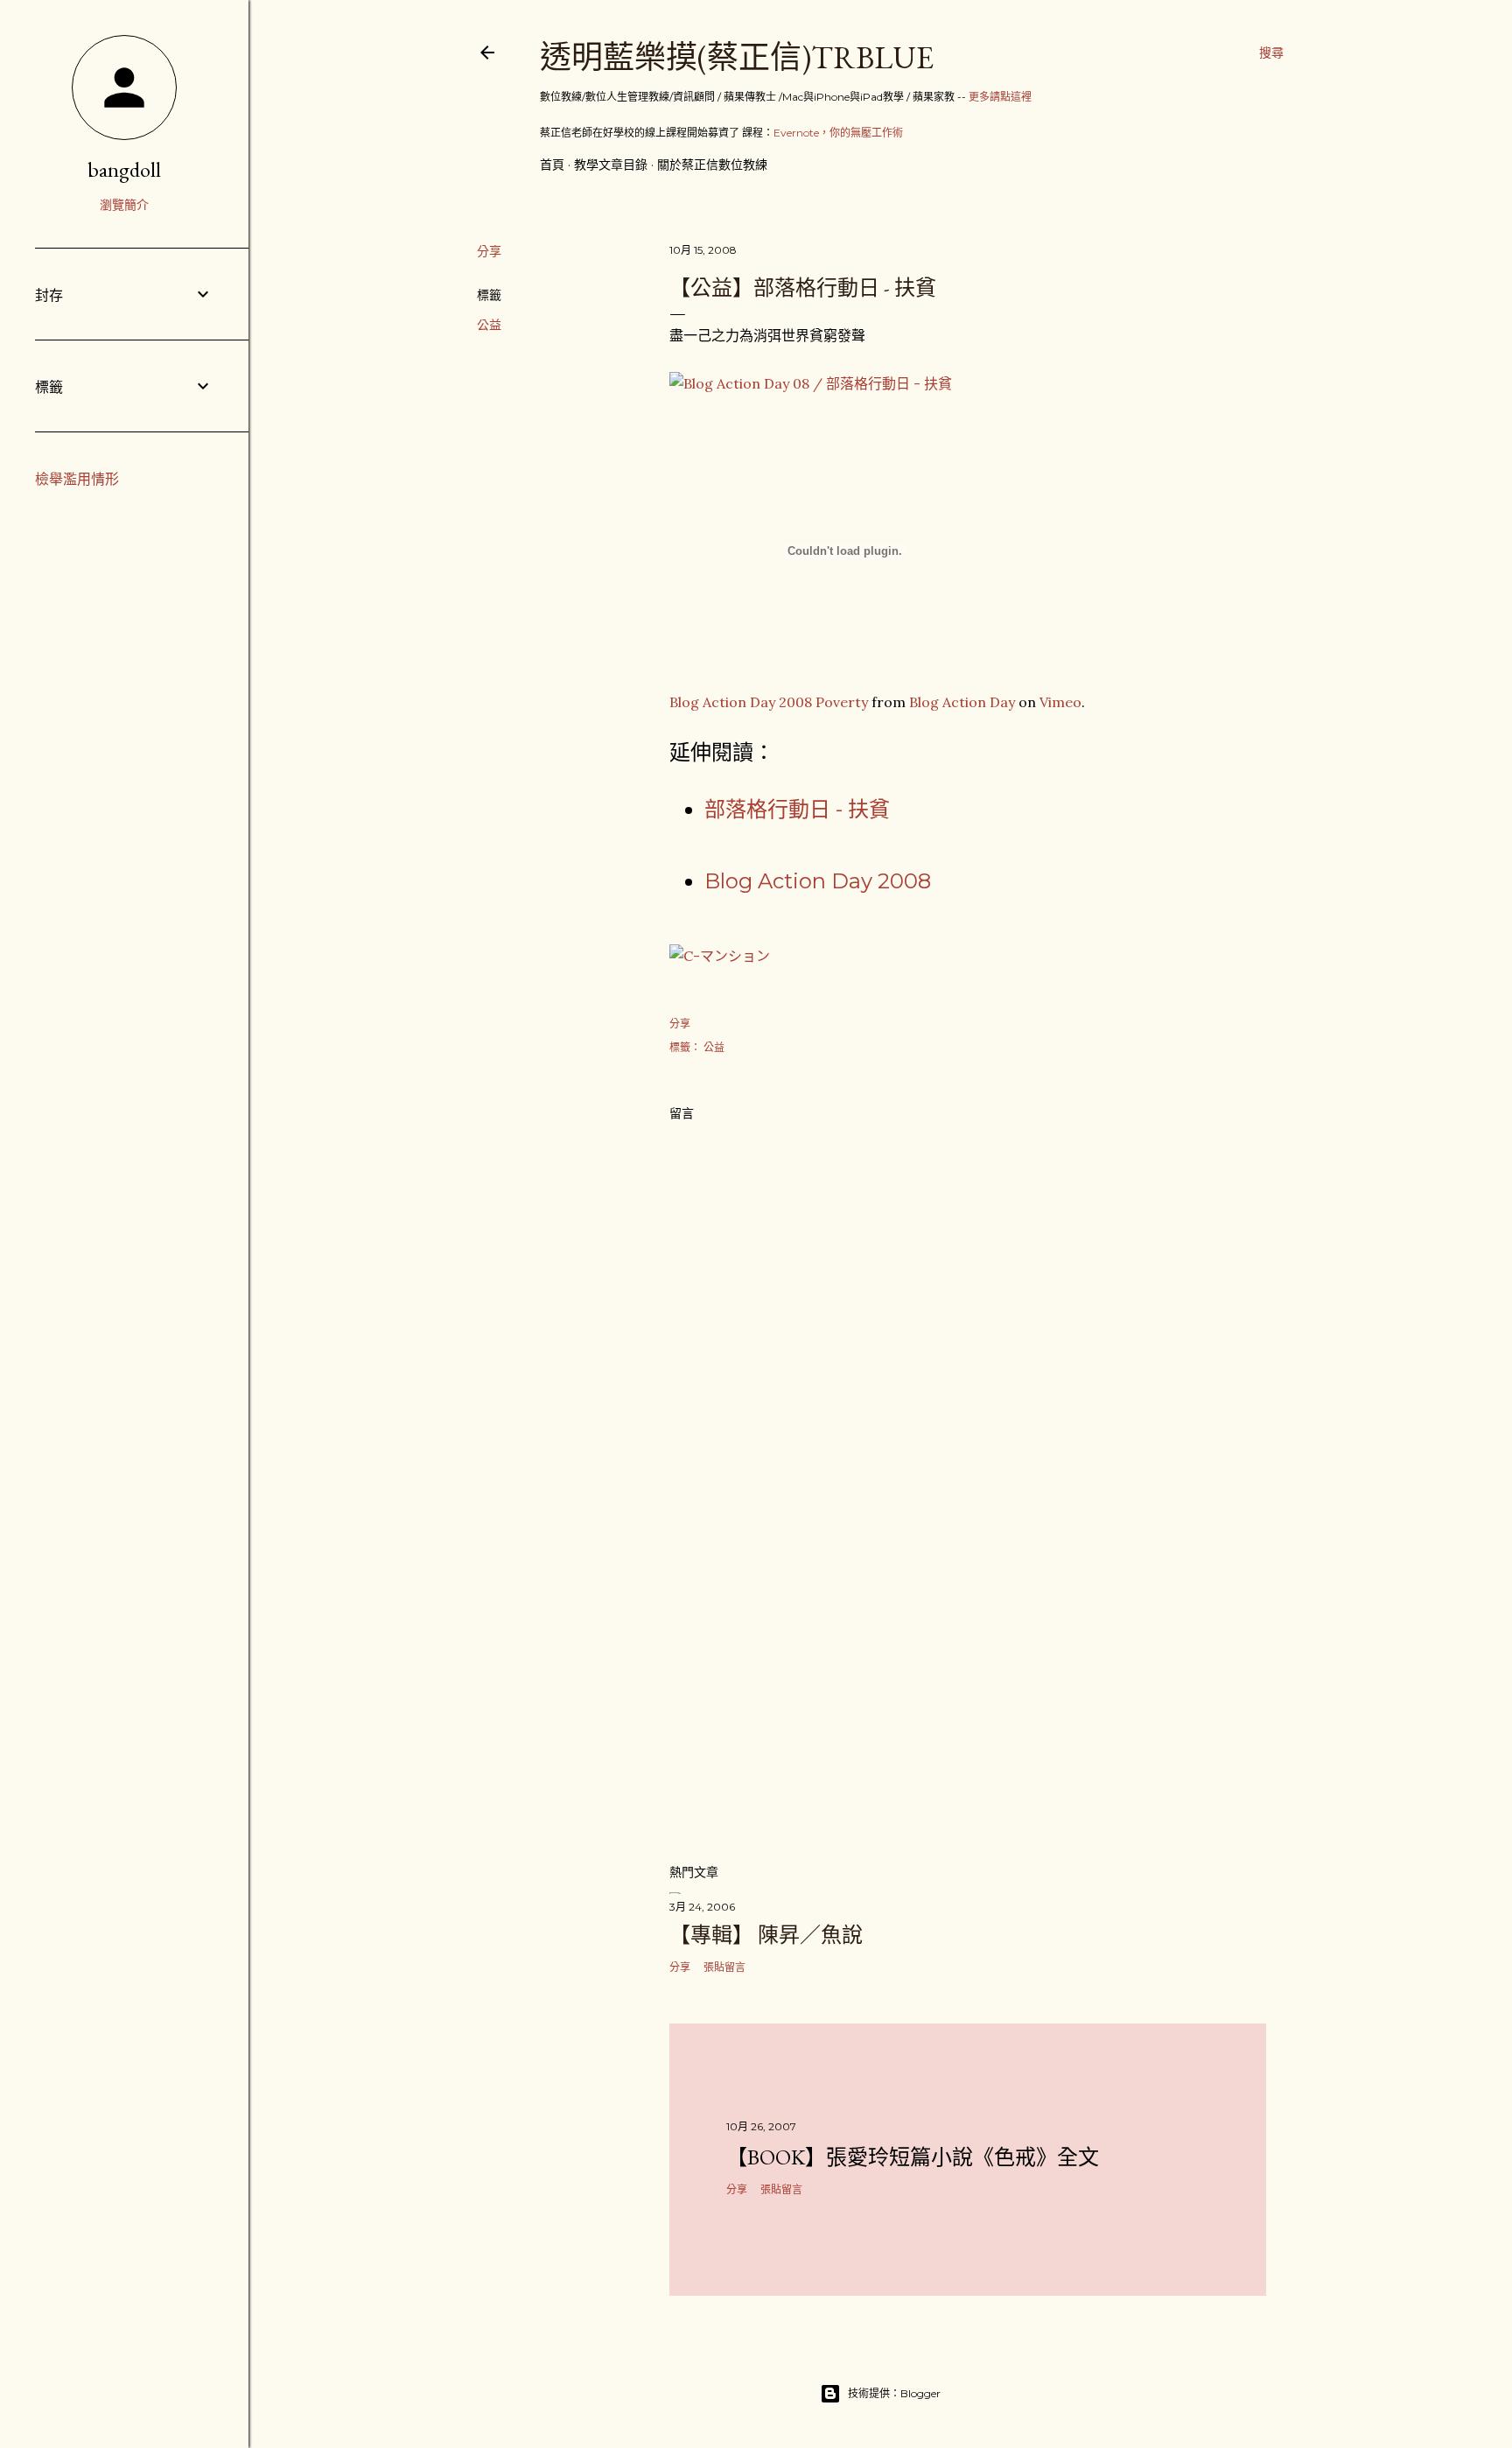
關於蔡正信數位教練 (712, 165)
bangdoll (124, 169)
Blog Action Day (962, 702)
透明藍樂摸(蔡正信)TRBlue (737, 57)
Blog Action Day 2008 (818, 881)
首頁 (552, 165)
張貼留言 (724, 1967)
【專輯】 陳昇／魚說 (766, 1935)
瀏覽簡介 (124, 205)
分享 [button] (489, 251)
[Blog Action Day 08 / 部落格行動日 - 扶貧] (811, 383)
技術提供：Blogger (894, 2393)
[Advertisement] (968, 1696)
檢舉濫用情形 (77, 479)
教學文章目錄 (611, 165)
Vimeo (1060, 702)
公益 (489, 325)
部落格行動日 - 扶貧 (797, 809)
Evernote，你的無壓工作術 (838, 133)
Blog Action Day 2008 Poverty (769, 702)
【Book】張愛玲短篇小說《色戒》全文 (913, 2157)
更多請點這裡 (1000, 97)
